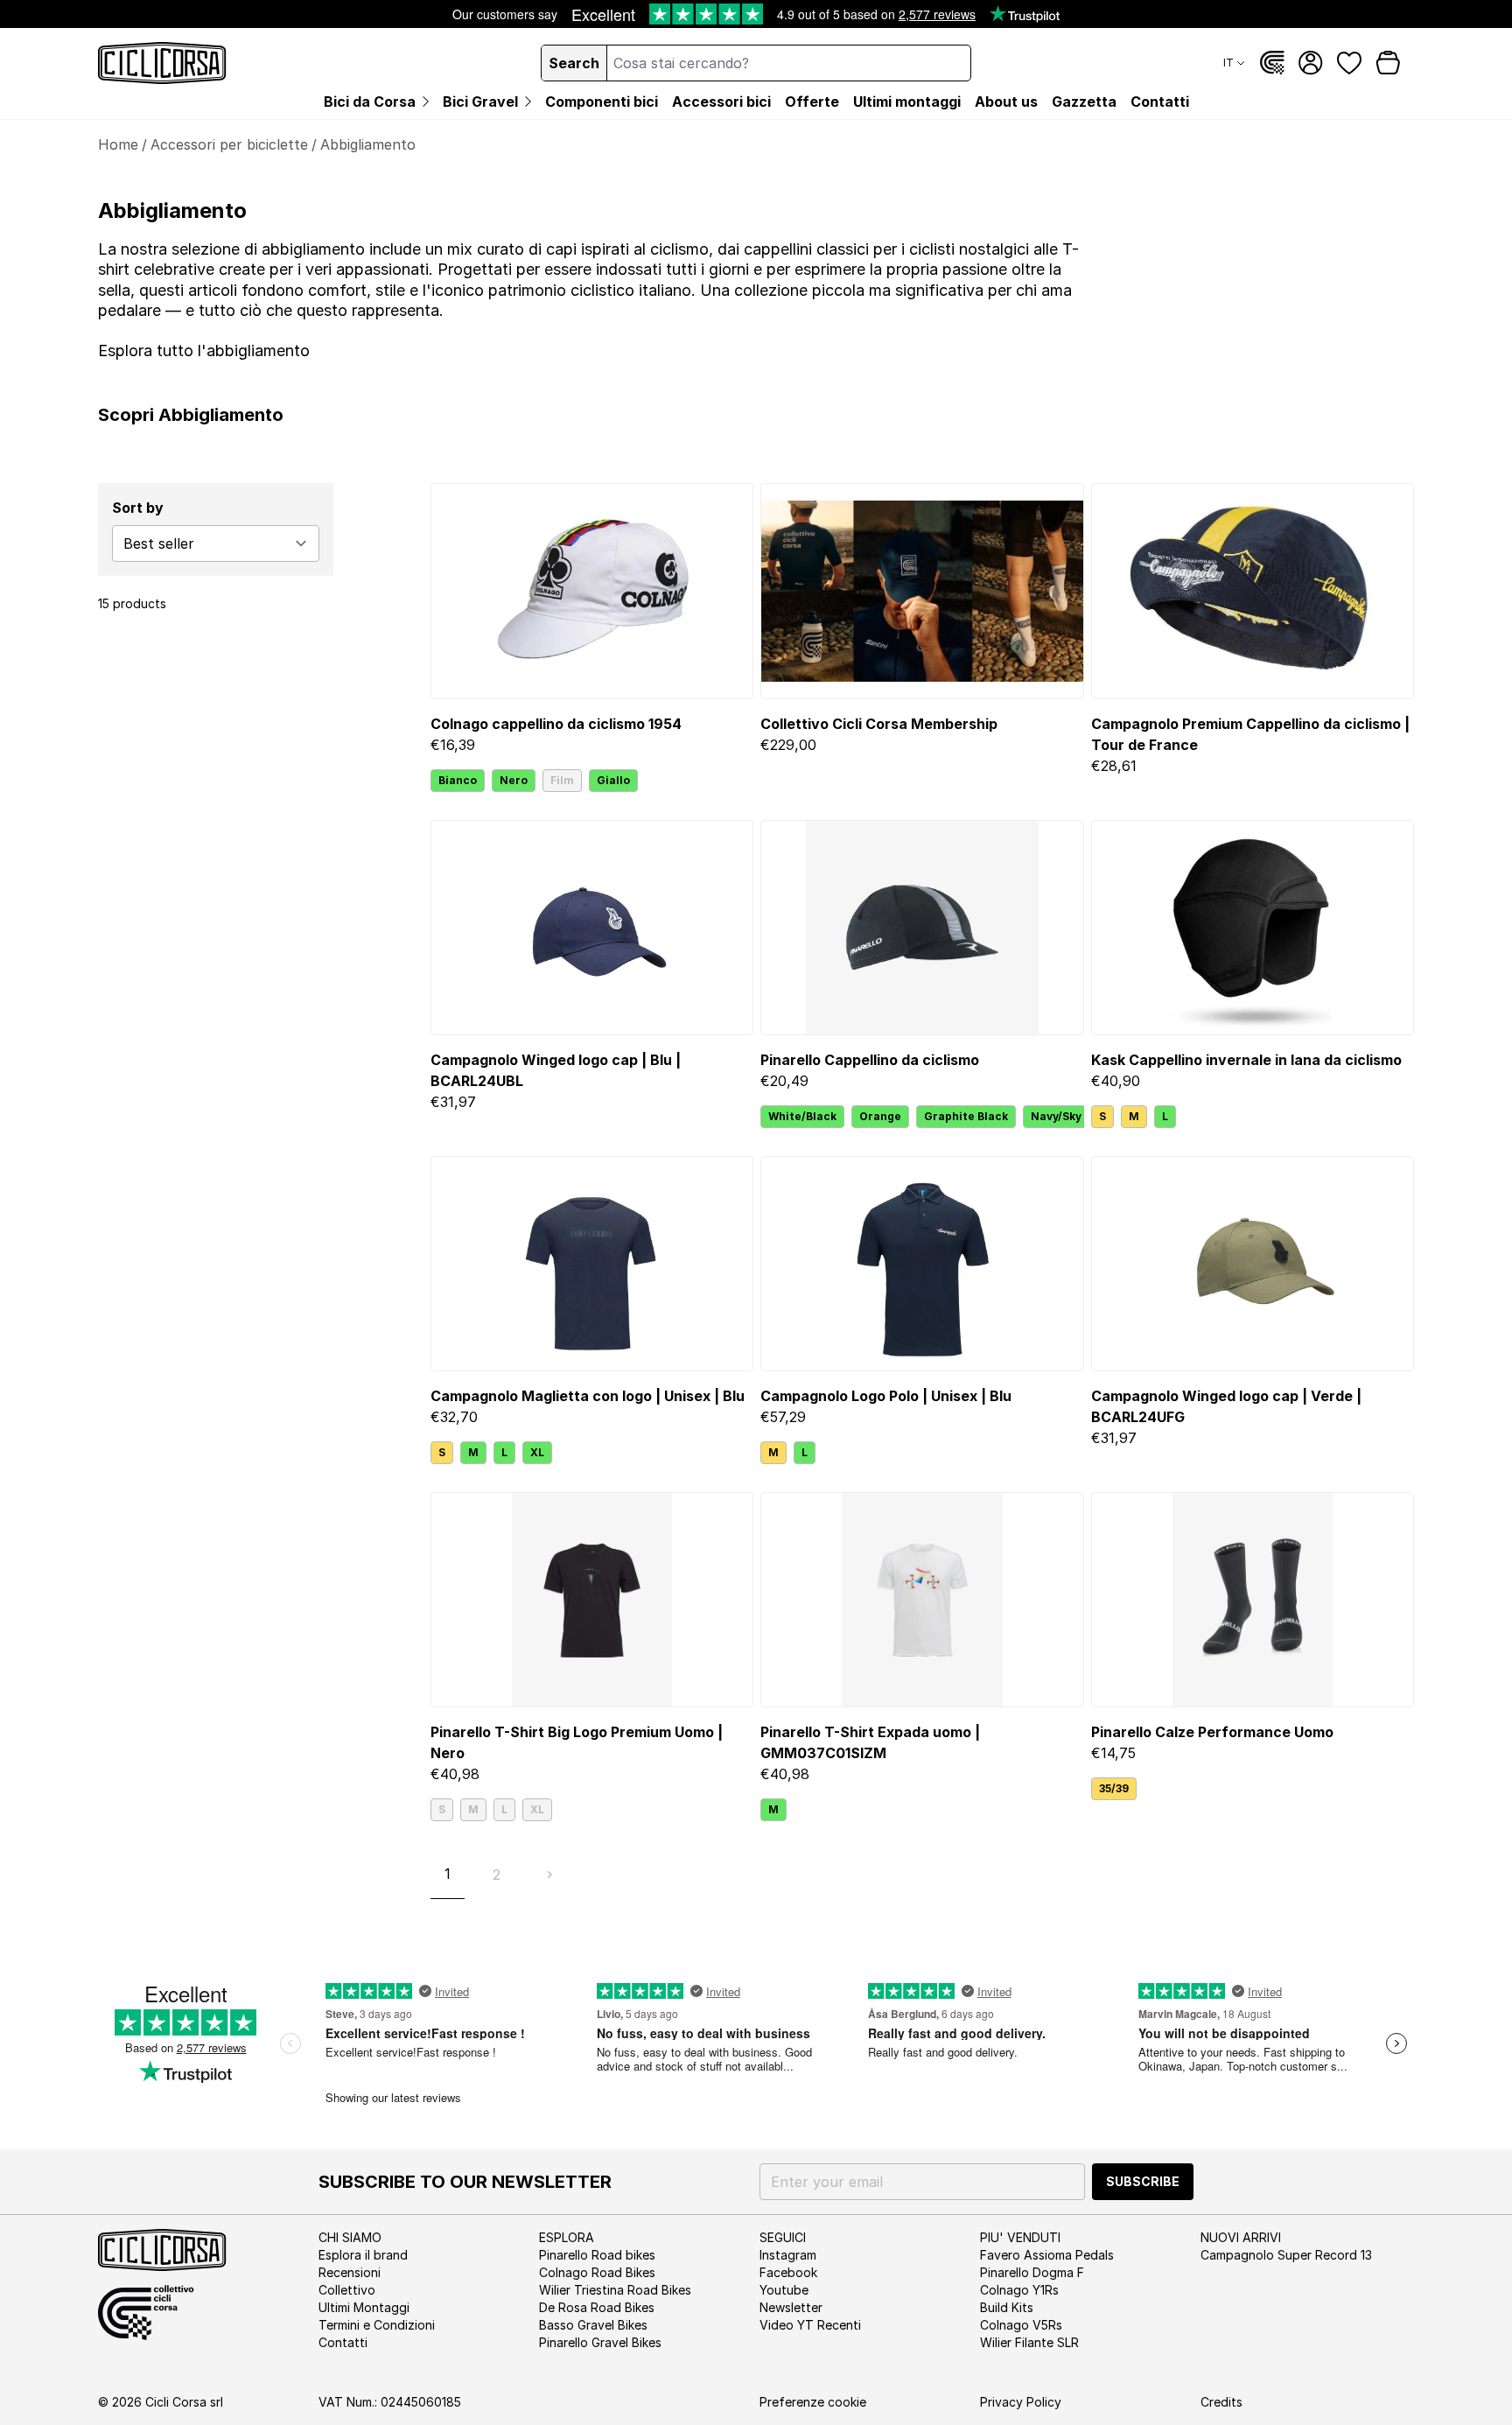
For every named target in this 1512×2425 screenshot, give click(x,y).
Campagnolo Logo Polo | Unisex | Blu (886, 1396)
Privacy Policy (1021, 2402)
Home (118, 144)
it (1228, 63)
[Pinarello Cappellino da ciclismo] (922, 928)
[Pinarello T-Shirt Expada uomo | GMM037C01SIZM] (922, 1600)
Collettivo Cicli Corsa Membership (879, 724)
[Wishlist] (1349, 63)
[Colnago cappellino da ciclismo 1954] (592, 591)
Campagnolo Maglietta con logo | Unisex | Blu (588, 1396)
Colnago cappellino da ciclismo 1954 (556, 724)
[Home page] (162, 63)
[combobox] (789, 63)
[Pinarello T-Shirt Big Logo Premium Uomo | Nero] (592, 1600)
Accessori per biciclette (229, 144)
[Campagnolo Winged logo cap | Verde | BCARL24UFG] (1253, 1264)
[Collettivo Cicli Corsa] (1272, 63)
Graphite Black (966, 1116)
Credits (1221, 2402)
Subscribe (1143, 2181)
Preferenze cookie (813, 2402)
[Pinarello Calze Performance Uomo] (1253, 1600)
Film (562, 780)
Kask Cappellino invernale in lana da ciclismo (1246, 1060)
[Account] (1311, 63)
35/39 (1114, 1788)
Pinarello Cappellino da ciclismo (870, 1060)
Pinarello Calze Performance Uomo (1212, 1732)
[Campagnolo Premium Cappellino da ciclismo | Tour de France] (1253, 591)
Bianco (458, 780)
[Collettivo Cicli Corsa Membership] (922, 591)
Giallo (613, 780)
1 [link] (448, 1874)
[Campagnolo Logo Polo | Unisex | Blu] (922, 1264)
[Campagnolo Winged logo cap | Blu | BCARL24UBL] (592, 928)
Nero (514, 780)
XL (537, 1452)
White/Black (802, 1116)
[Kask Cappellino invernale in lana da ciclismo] (1253, 928)
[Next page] (549, 1875)
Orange (880, 1116)
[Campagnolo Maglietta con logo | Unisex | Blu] (592, 1264)
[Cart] (1388, 63)
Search (574, 63)
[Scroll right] (1074, 1117)
